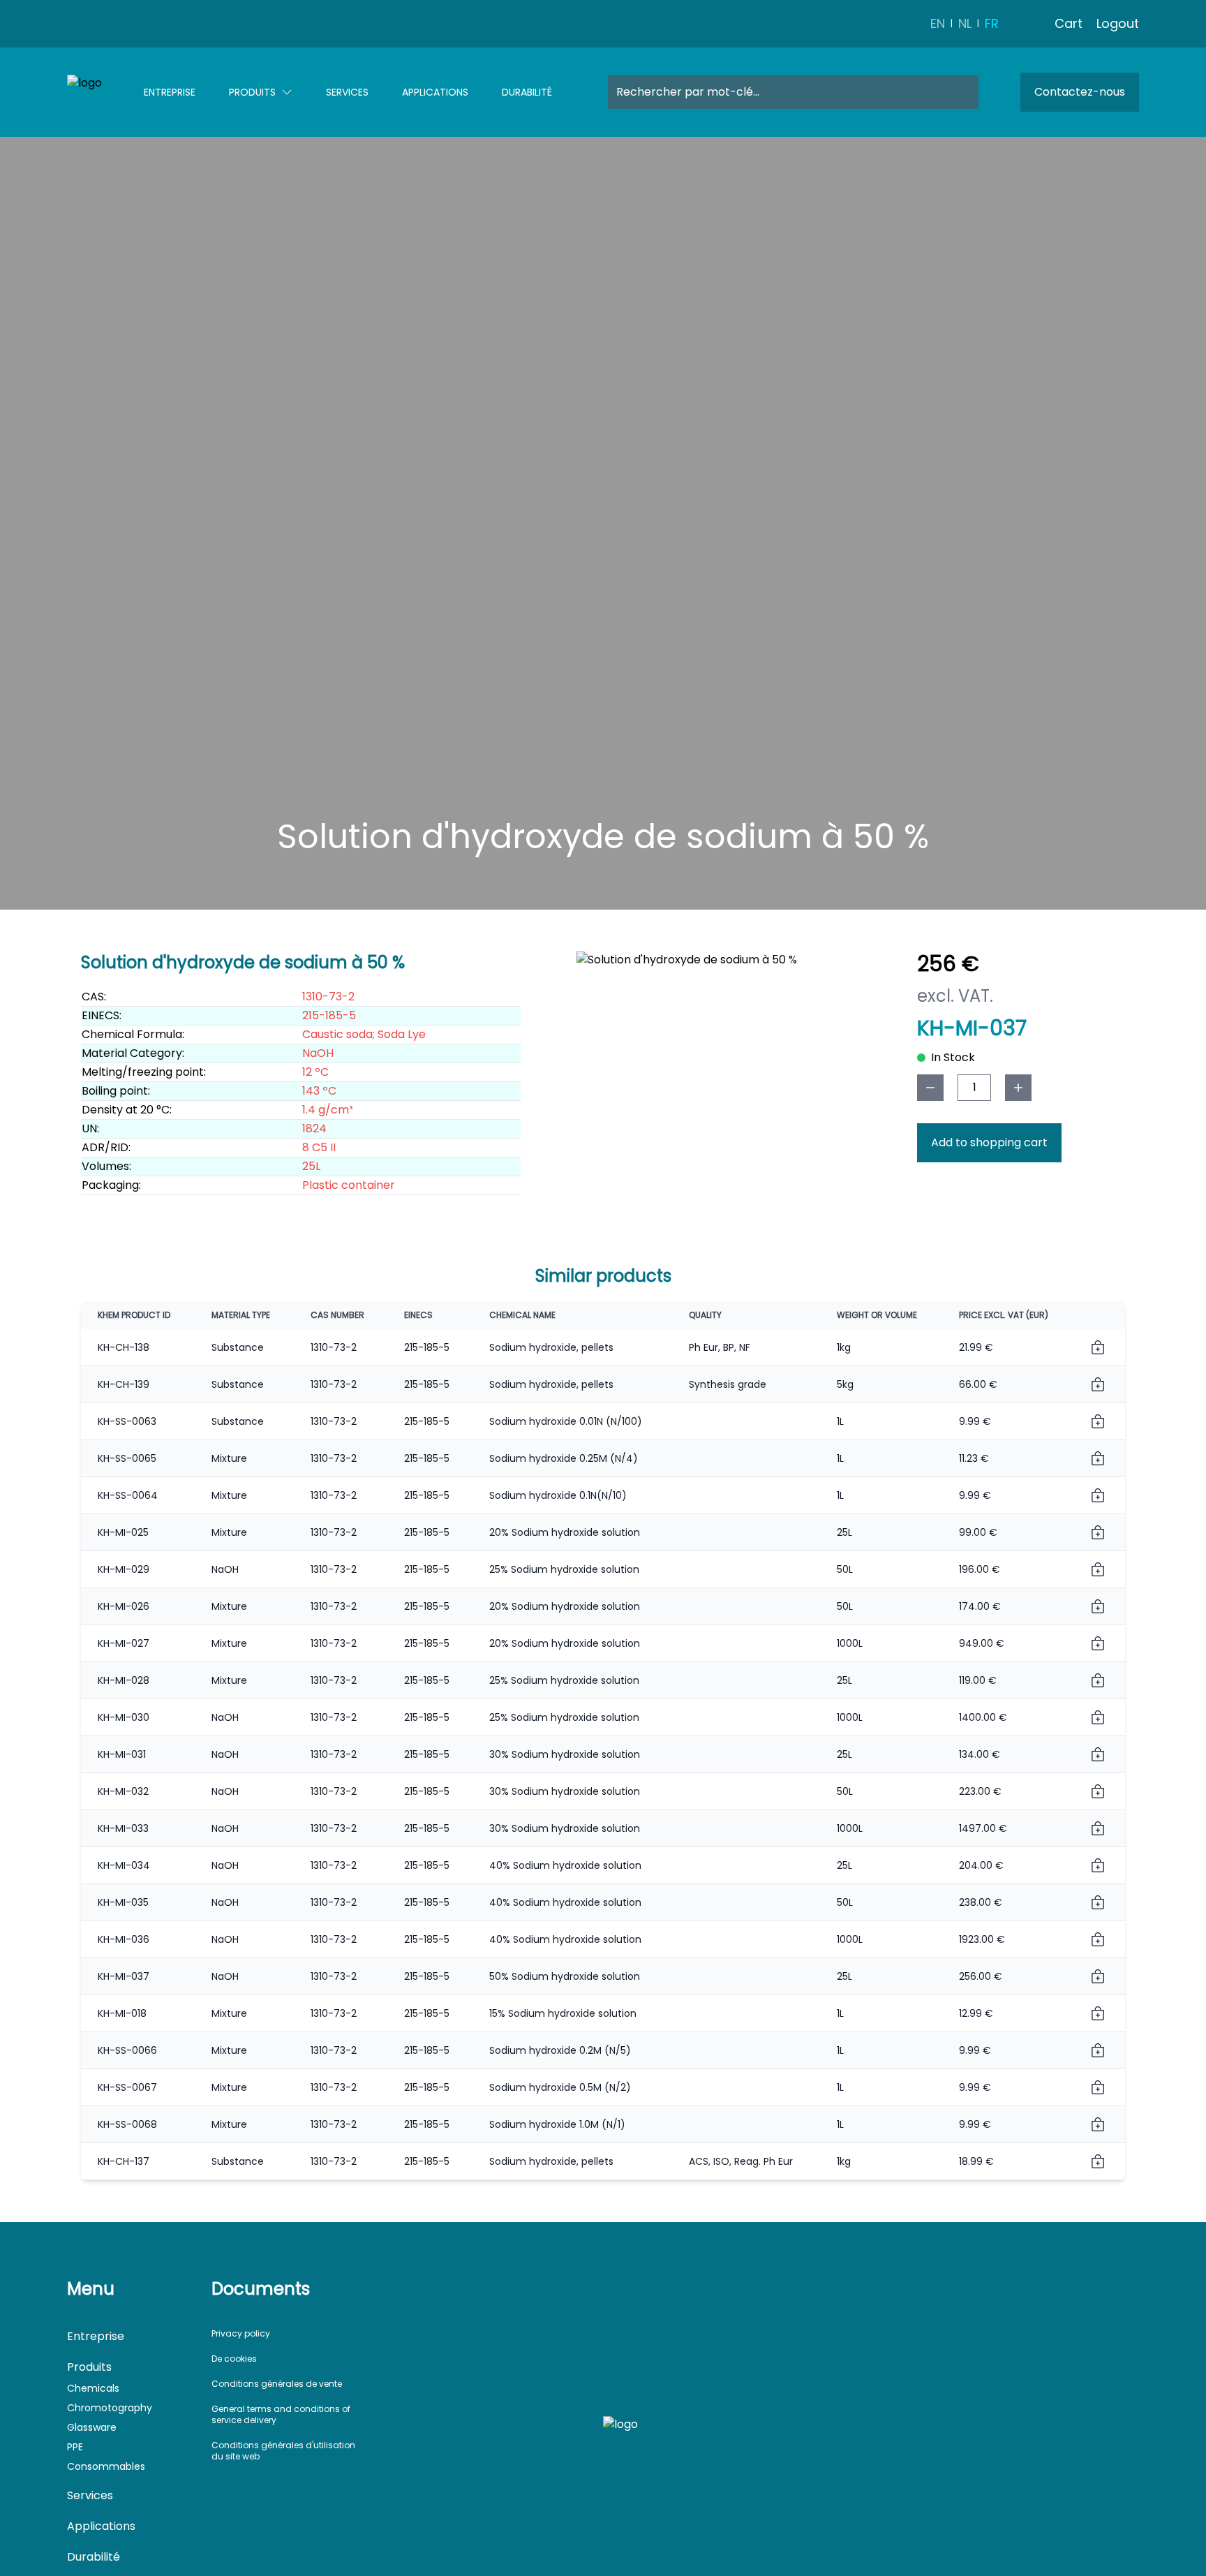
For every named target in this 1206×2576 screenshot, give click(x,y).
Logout (1118, 23)
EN (938, 23)
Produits (252, 92)
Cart (1069, 23)
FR (992, 23)
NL (965, 23)
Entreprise (170, 92)
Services (347, 92)
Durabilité (527, 92)
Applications (435, 92)
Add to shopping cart (989, 1142)
